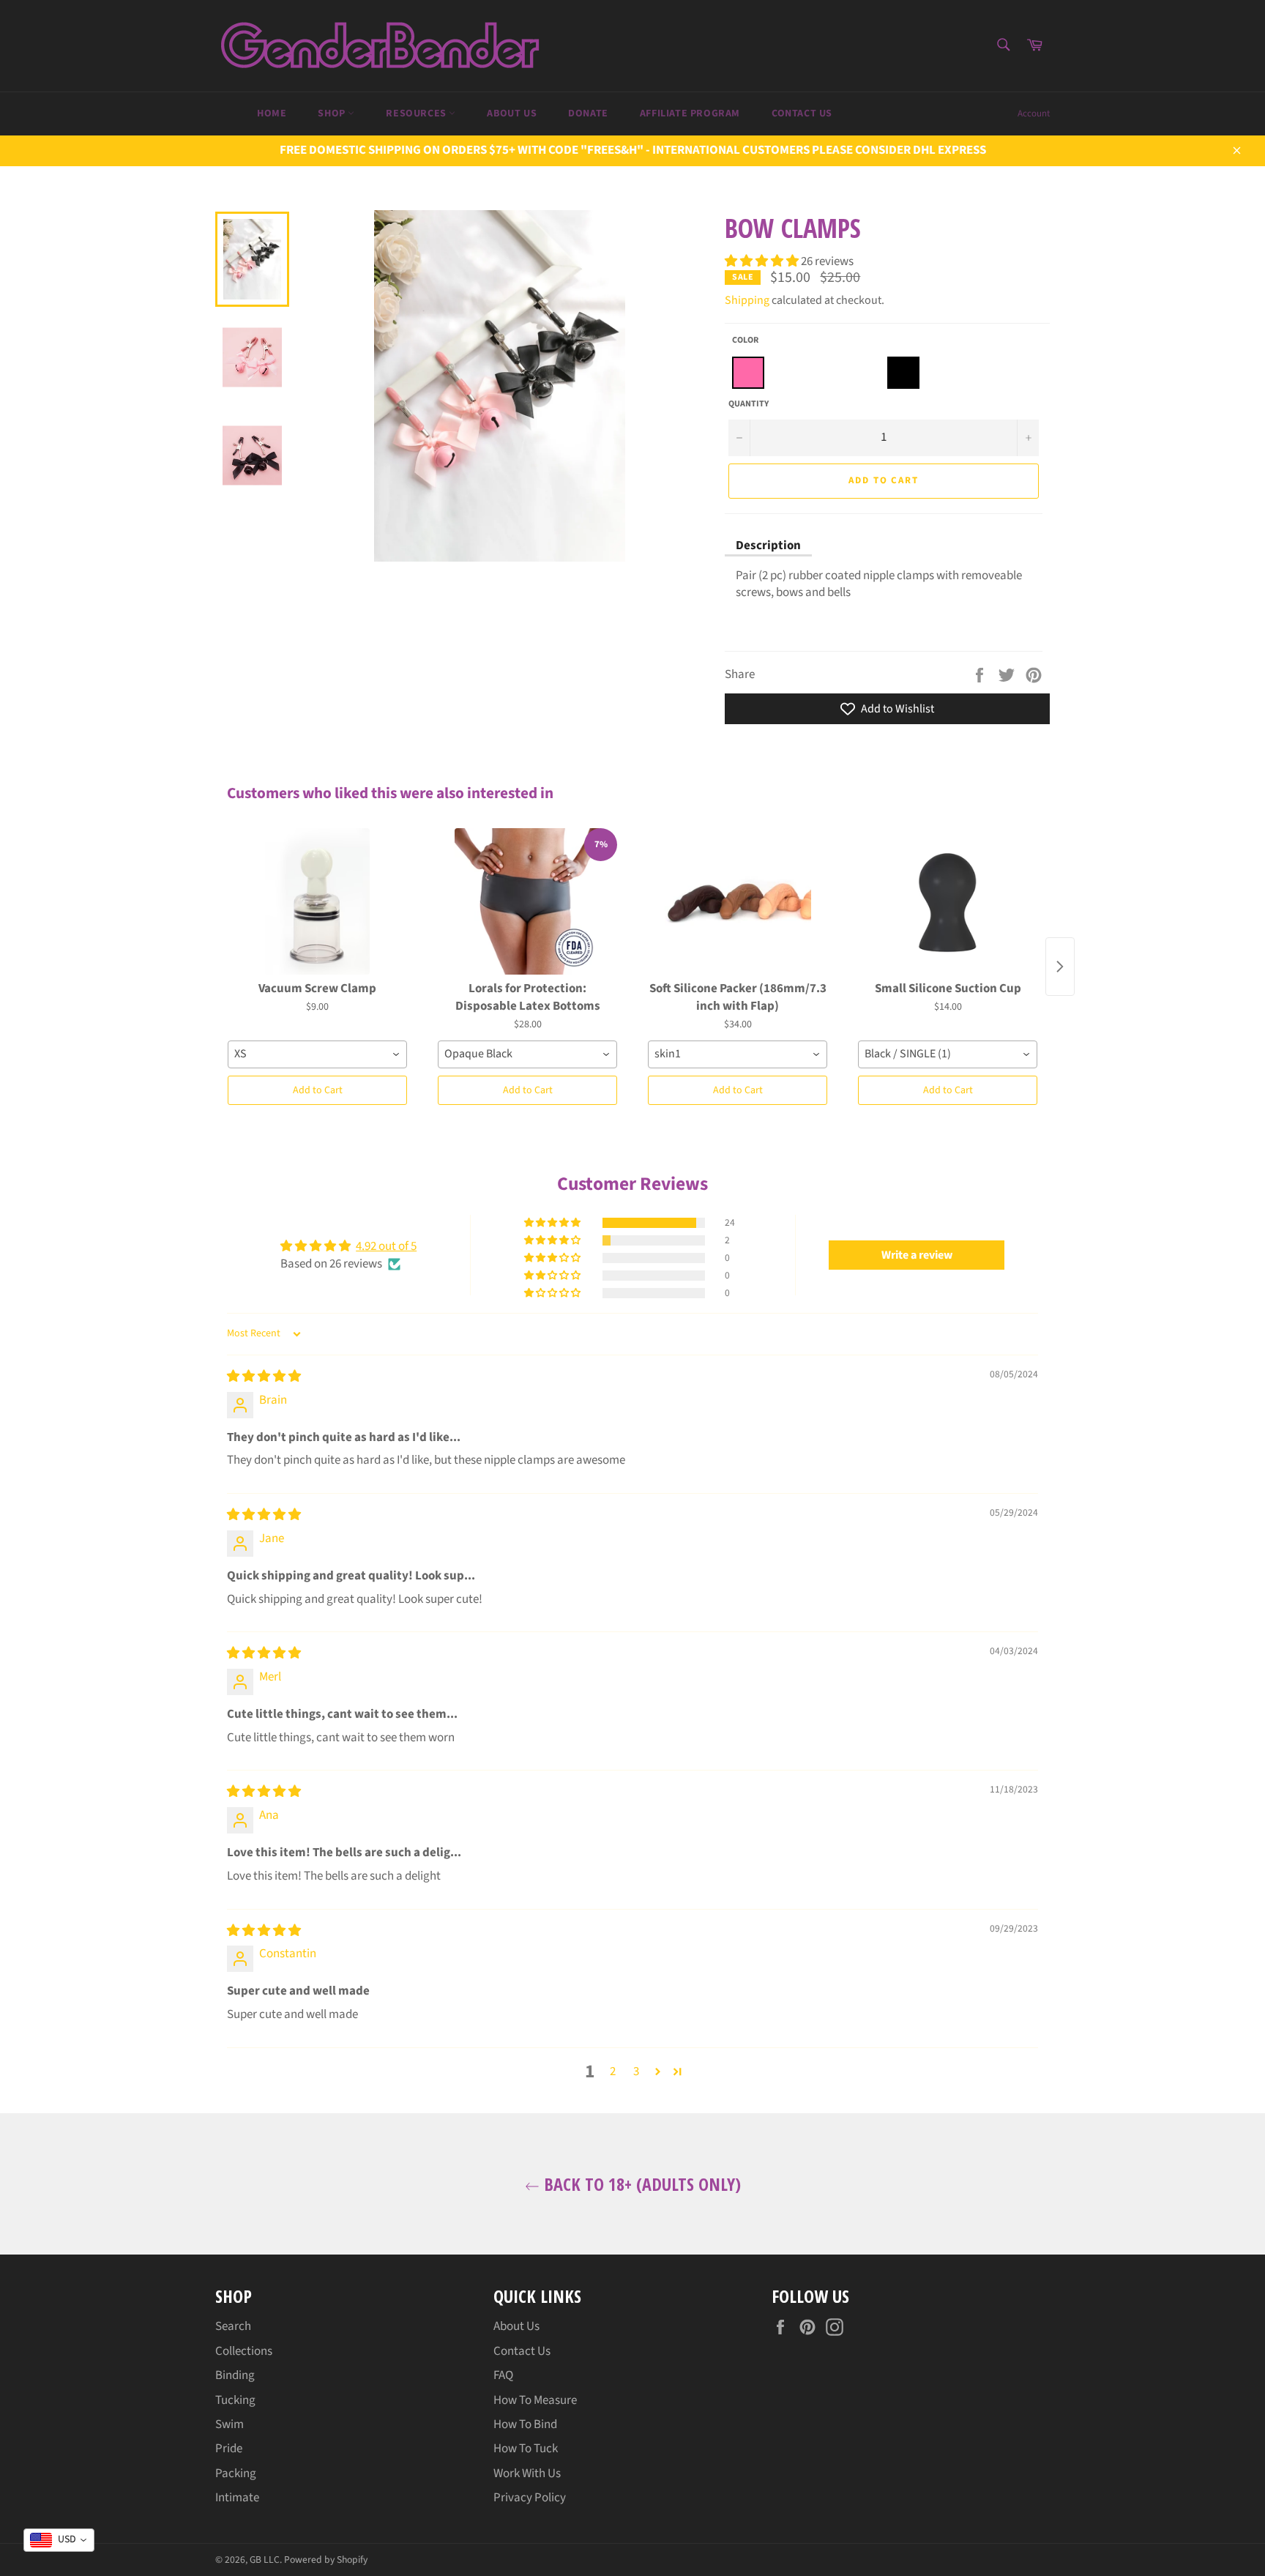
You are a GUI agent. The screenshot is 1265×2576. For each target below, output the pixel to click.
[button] (763, 261)
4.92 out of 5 (386, 1246)
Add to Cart (318, 1090)
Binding (235, 2375)
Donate (588, 113)
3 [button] (636, 2071)
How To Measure (535, 2400)
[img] (264, 1377)
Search (233, 2326)
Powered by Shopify (326, 2560)
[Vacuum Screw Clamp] (317, 901)
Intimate (237, 2498)
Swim (230, 2424)
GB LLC (265, 2560)
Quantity (749, 404)
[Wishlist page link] (217, 112)
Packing (236, 2473)
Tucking (235, 2400)
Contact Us (802, 113)
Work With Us (527, 2473)
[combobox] (317, 1054)
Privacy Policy (530, 2498)
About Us (512, 113)
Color (745, 340)
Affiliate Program (690, 113)
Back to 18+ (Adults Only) (640, 2184)
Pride (229, 2449)
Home (272, 113)
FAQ (503, 2375)
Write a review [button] (917, 1255)
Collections (244, 2351)
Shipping (747, 300)
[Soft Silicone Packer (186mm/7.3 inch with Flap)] (738, 901)
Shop (333, 113)
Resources (417, 113)
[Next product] (1060, 967)
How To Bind (525, 2424)
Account (1034, 113)
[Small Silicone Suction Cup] (948, 901)
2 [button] (613, 2071)
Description (768, 546)
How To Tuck (526, 2449)
